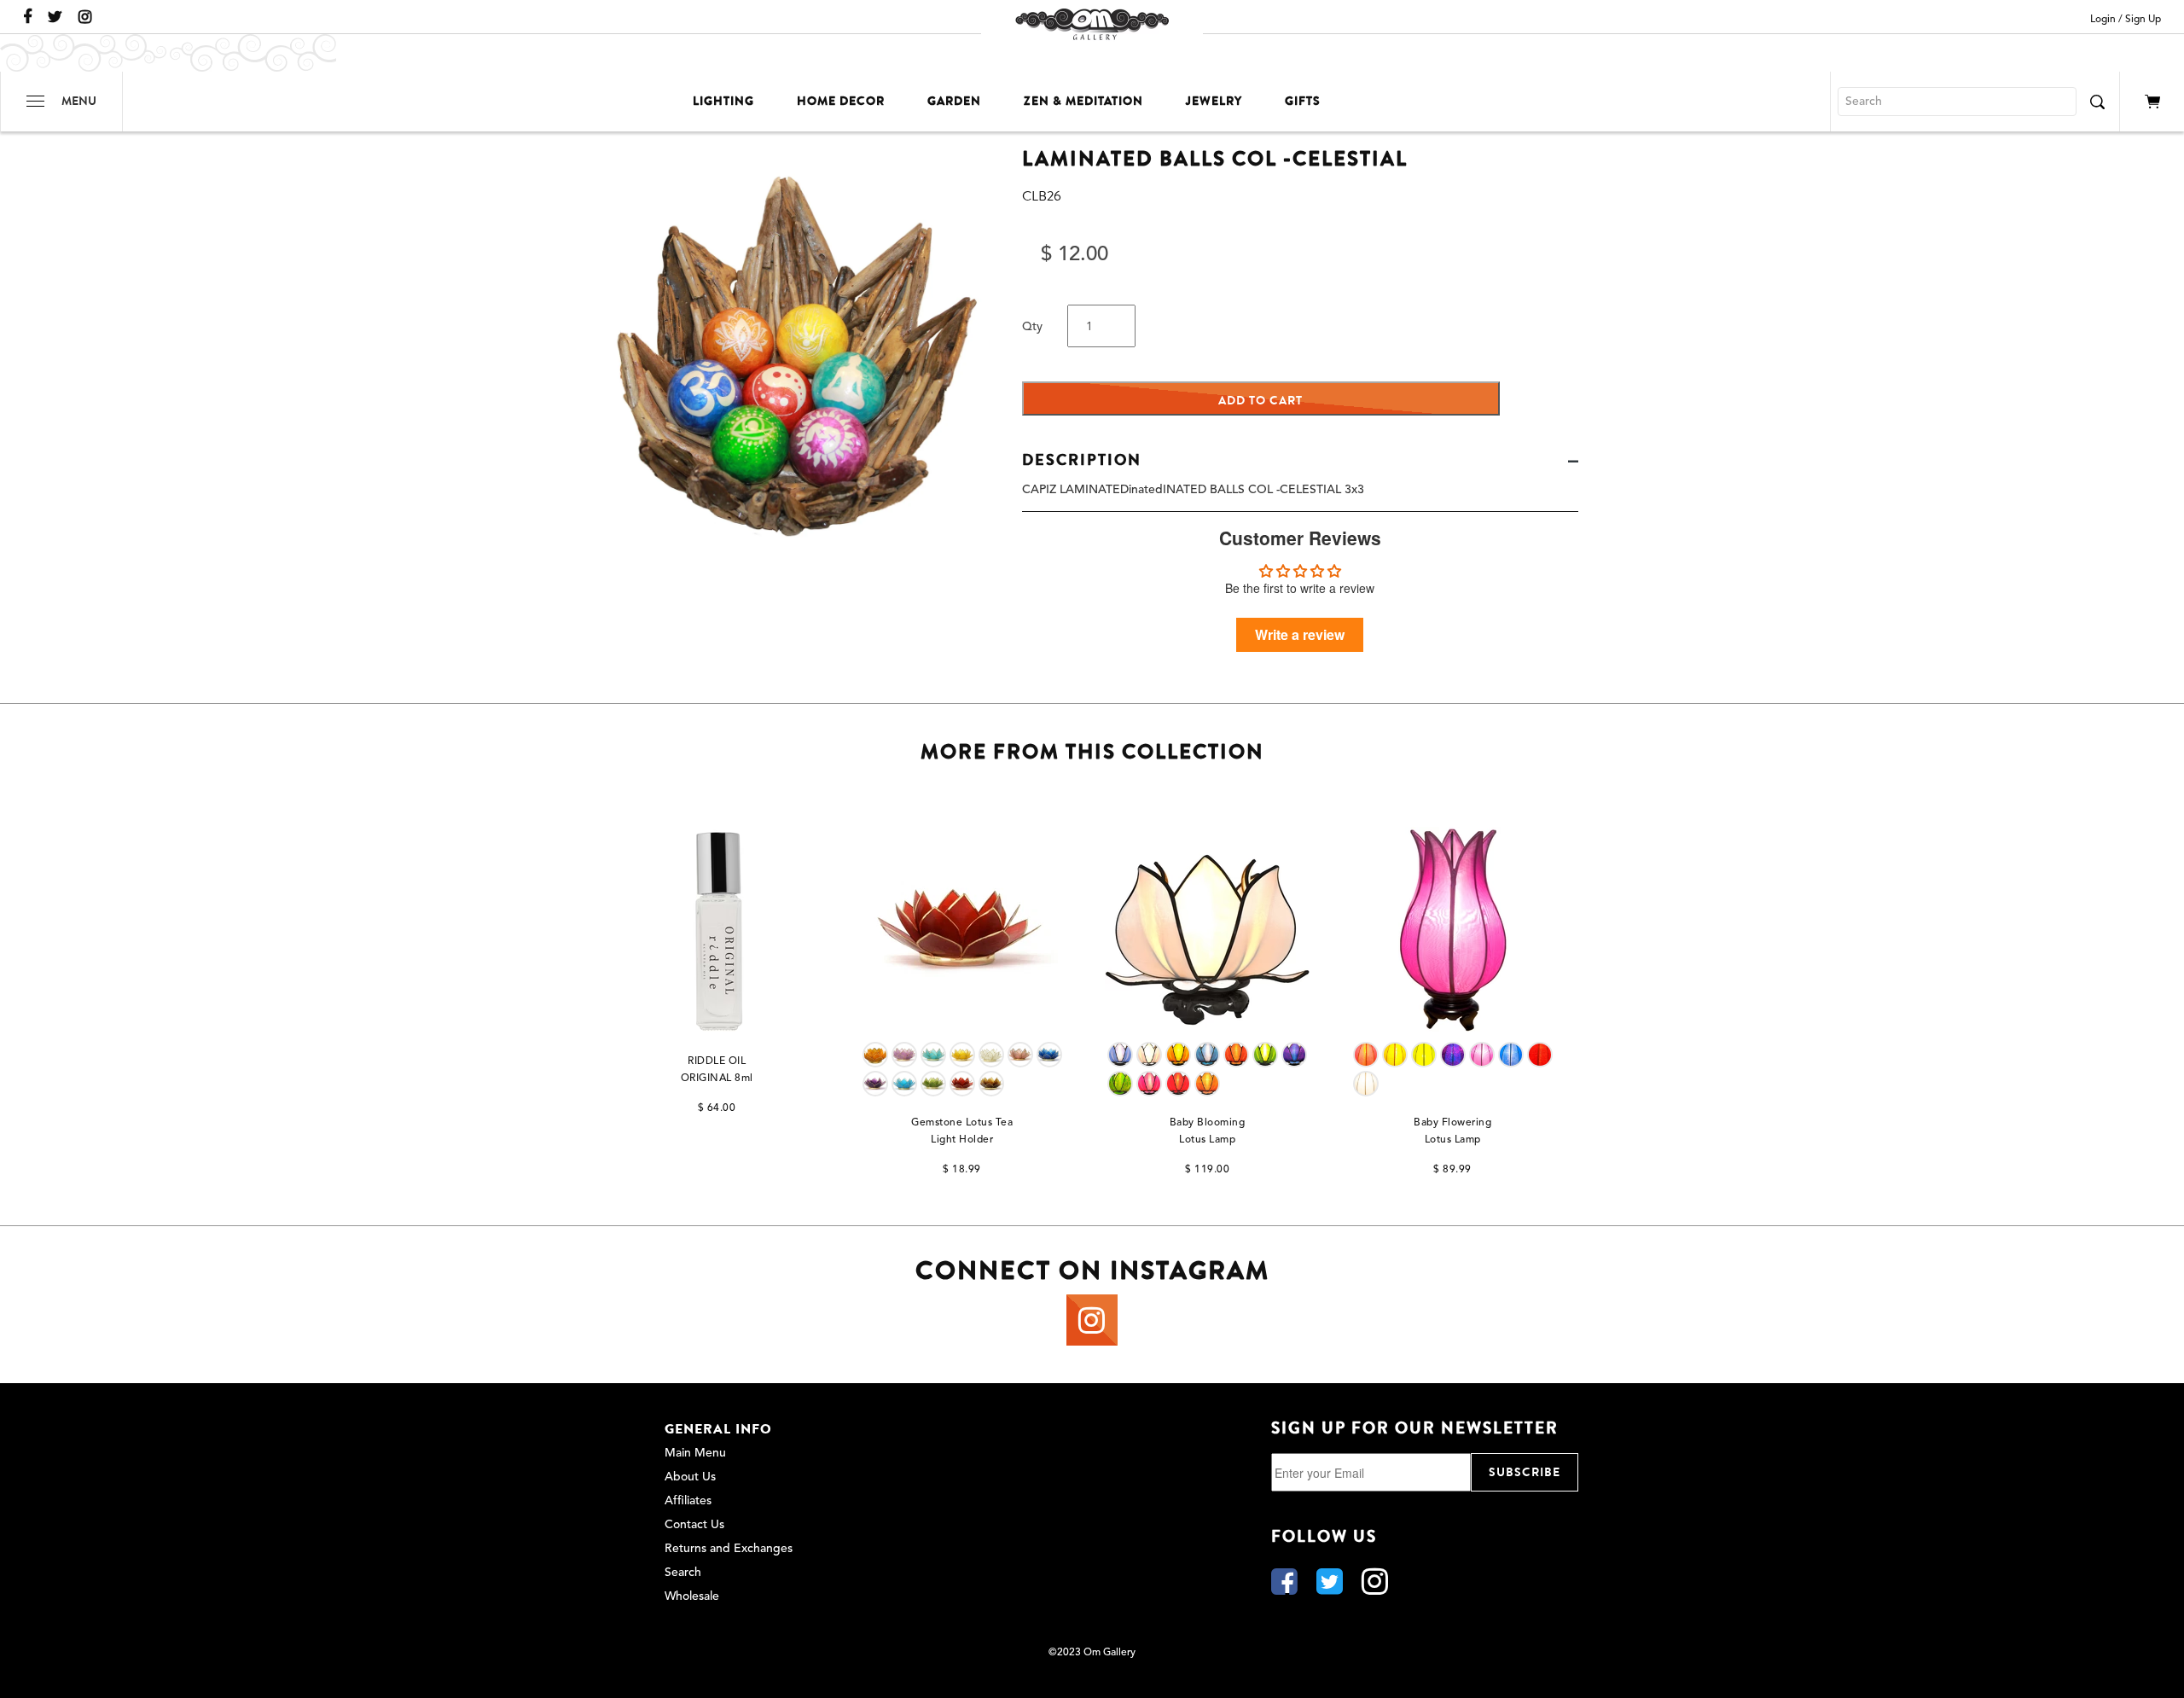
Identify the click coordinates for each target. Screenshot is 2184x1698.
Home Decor (841, 101)
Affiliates (688, 1501)
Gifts (1303, 101)
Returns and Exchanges (729, 1549)
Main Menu (695, 1453)
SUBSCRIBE (1525, 1472)
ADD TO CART (1260, 401)
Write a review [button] (1300, 634)
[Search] (2097, 102)
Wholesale (692, 1596)
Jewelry (1214, 101)
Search (683, 1573)
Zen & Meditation (1083, 101)
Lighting (723, 101)
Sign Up (2143, 20)
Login (2103, 20)
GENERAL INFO (718, 1429)
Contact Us (694, 1525)
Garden (954, 101)
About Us (690, 1477)
